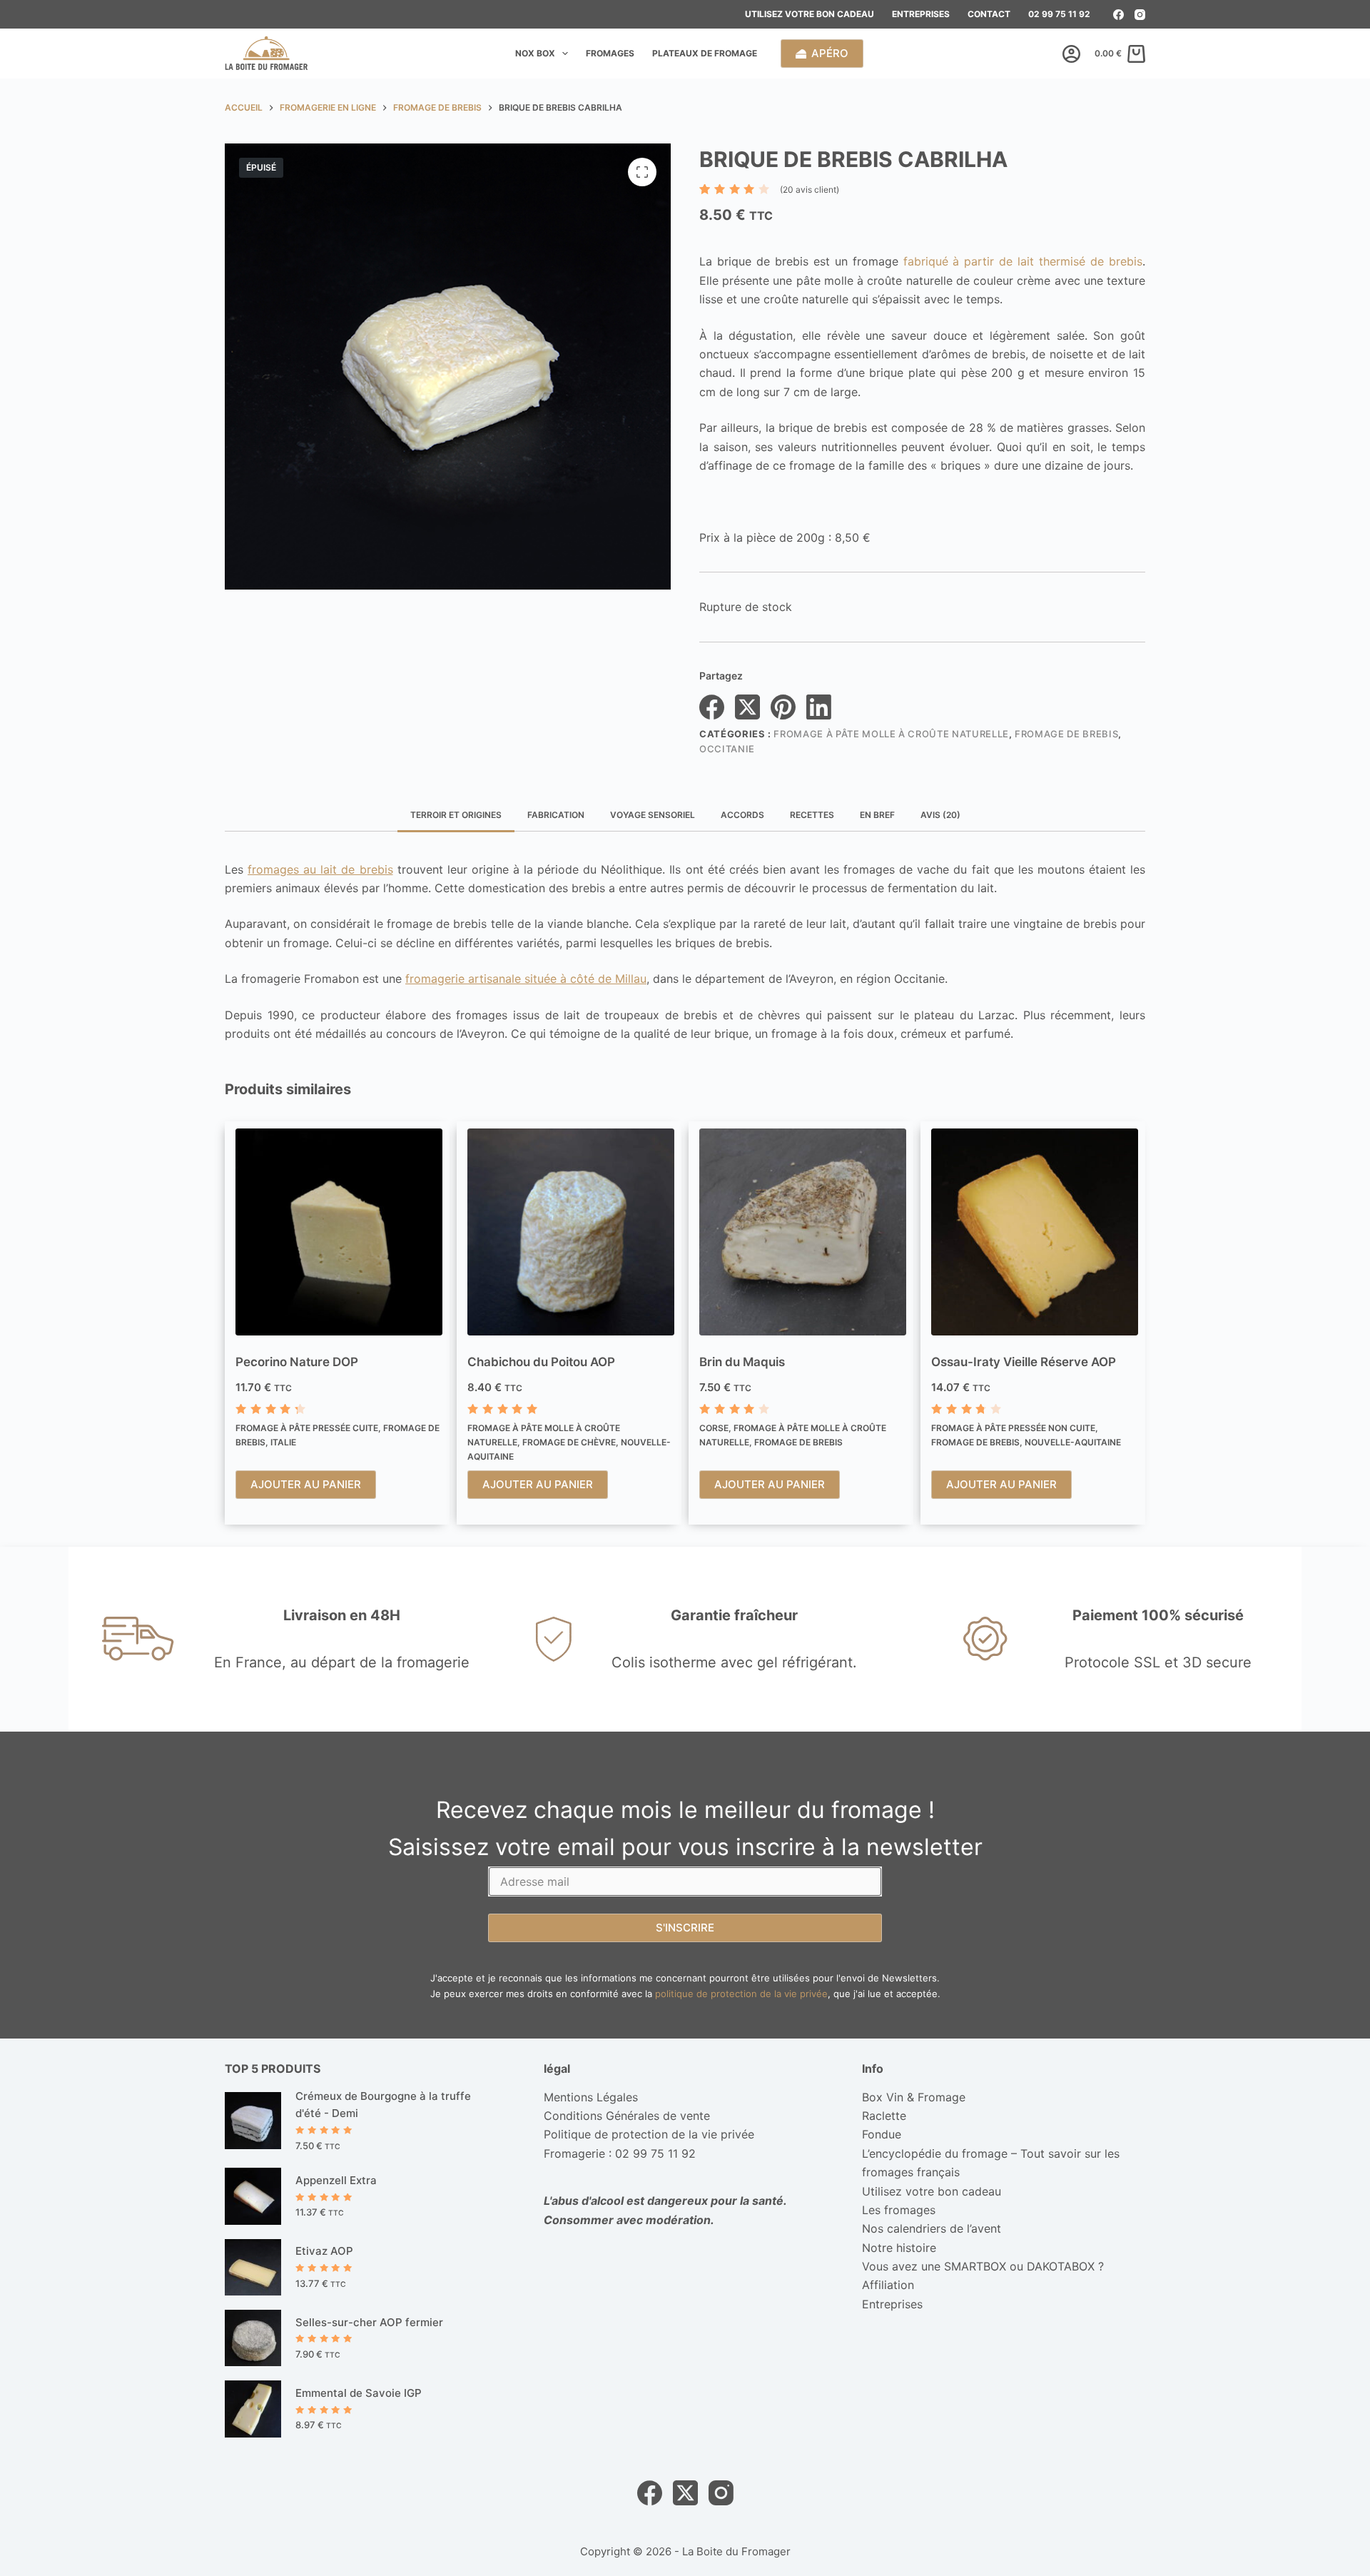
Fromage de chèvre (569, 1442)
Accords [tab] (742, 815)
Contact (989, 14)
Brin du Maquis (742, 1362)
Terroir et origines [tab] (456, 815)
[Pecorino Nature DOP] (339, 1232)
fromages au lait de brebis (320, 869)
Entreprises (921, 14)
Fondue (882, 2134)
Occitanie (727, 749)
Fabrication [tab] (556, 815)
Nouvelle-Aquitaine (1073, 1442)
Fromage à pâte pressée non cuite (1013, 1428)
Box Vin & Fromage (914, 2097)
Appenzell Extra (336, 2180)
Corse (714, 1428)
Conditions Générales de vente (627, 2116)
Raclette (884, 2116)
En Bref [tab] (877, 815)
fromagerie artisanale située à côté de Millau (526, 979)
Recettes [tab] (812, 815)
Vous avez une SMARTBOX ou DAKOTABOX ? (983, 2266)
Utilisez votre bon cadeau (810, 14)
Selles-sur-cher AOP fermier (369, 2322)
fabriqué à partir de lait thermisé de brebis (1023, 261)
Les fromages (899, 2210)
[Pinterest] (783, 707)
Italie (283, 1442)
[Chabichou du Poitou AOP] (571, 1232)
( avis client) (810, 190)
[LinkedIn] (819, 707)
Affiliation (888, 2285)
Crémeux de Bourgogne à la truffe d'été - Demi (383, 2105)
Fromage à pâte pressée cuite (307, 1428)
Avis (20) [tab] (940, 815)
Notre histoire (899, 2248)
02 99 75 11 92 (1059, 14)
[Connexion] (1071, 54)
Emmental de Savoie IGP (359, 2393)
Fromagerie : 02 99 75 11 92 (620, 2153)
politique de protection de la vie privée (741, 1994)
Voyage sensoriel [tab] (653, 815)
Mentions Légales (591, 2097)
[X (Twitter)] (747, 707)
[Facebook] (1118, 15)
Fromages (610, 53)
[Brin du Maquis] (803, 1232)
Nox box (535, 53)
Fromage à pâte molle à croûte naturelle (891, 734)
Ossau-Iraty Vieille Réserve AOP (1024, 1362)
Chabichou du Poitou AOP (541, 1362)
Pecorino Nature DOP (297, 1362)
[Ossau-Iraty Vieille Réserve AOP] (1035, 1232)
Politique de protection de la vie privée (649, 2134)
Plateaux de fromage (705, 53)
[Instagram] (1140, 15)
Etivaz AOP (324, 2251)
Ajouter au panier (306, 1484)
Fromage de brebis (1066, 734)
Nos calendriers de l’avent (932, 2228)
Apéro (830, 53)
